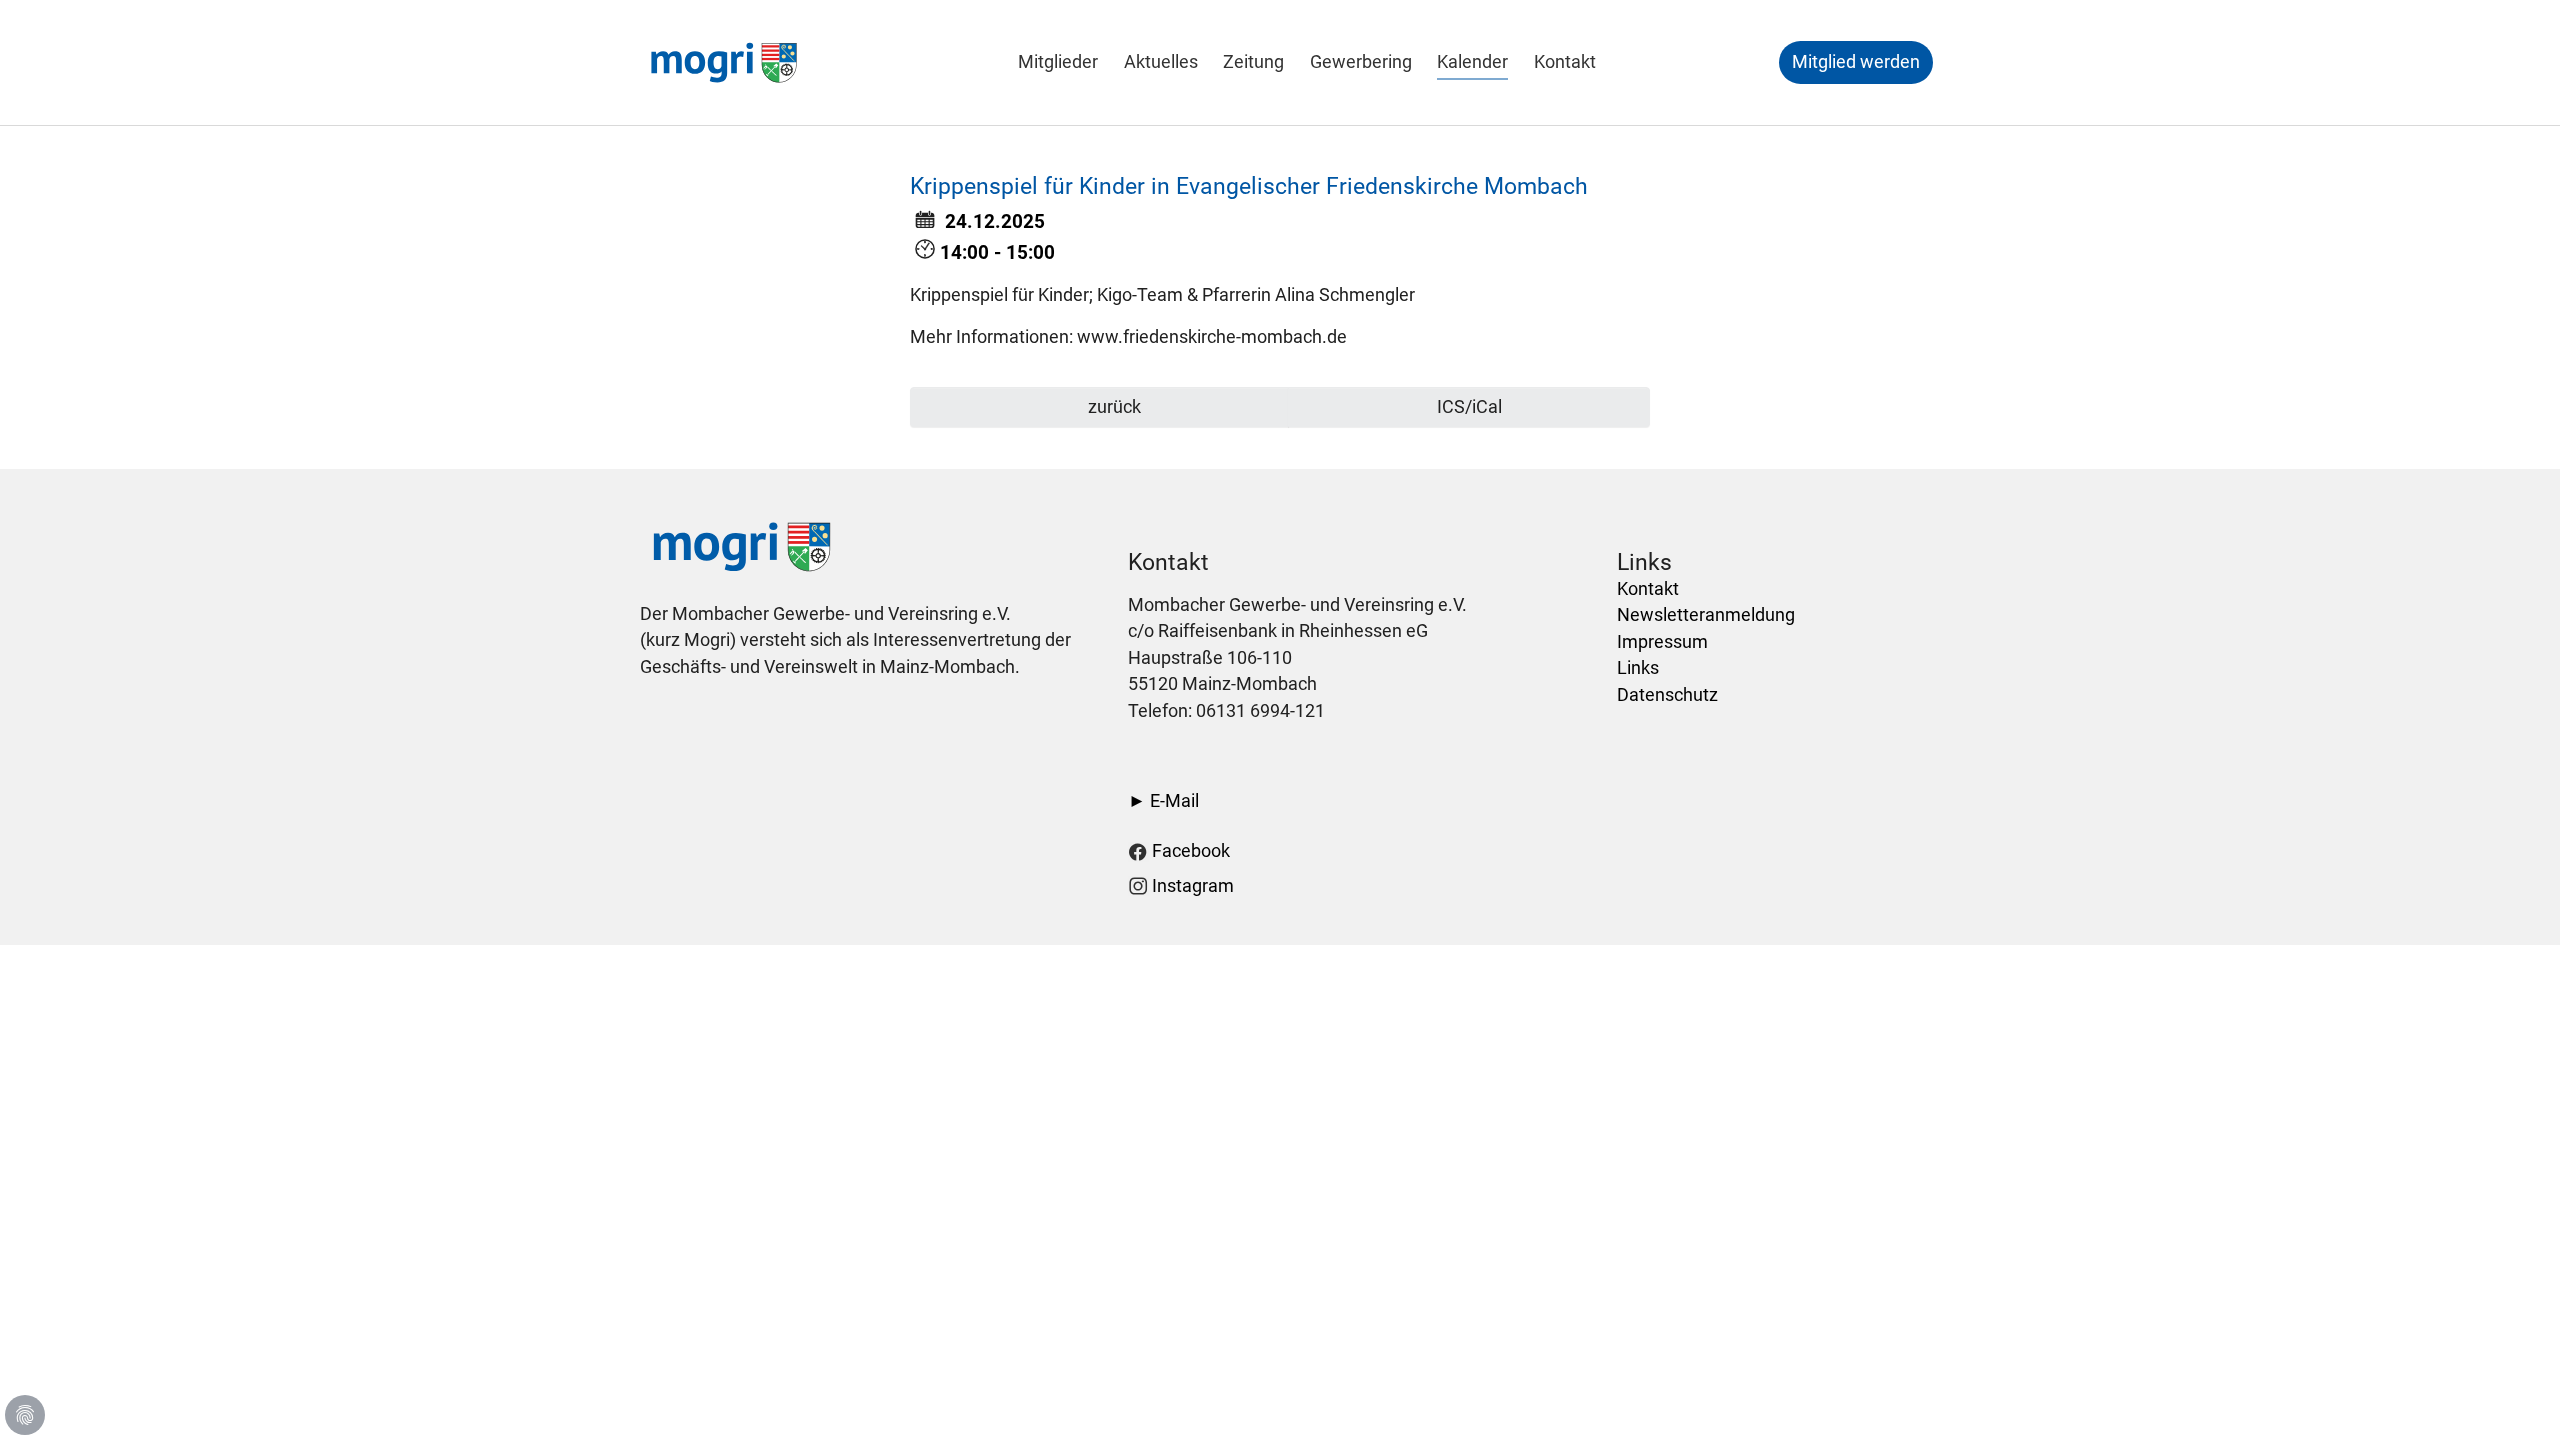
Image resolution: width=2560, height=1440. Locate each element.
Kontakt (1648, 589)
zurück (1112, 407)
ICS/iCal (1469, 407)
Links (1638, 668)
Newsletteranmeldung (1706, 615)
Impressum (1662, 642)
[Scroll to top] (2513, 1393)
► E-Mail (1163, 801)
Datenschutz (1667, 695)
